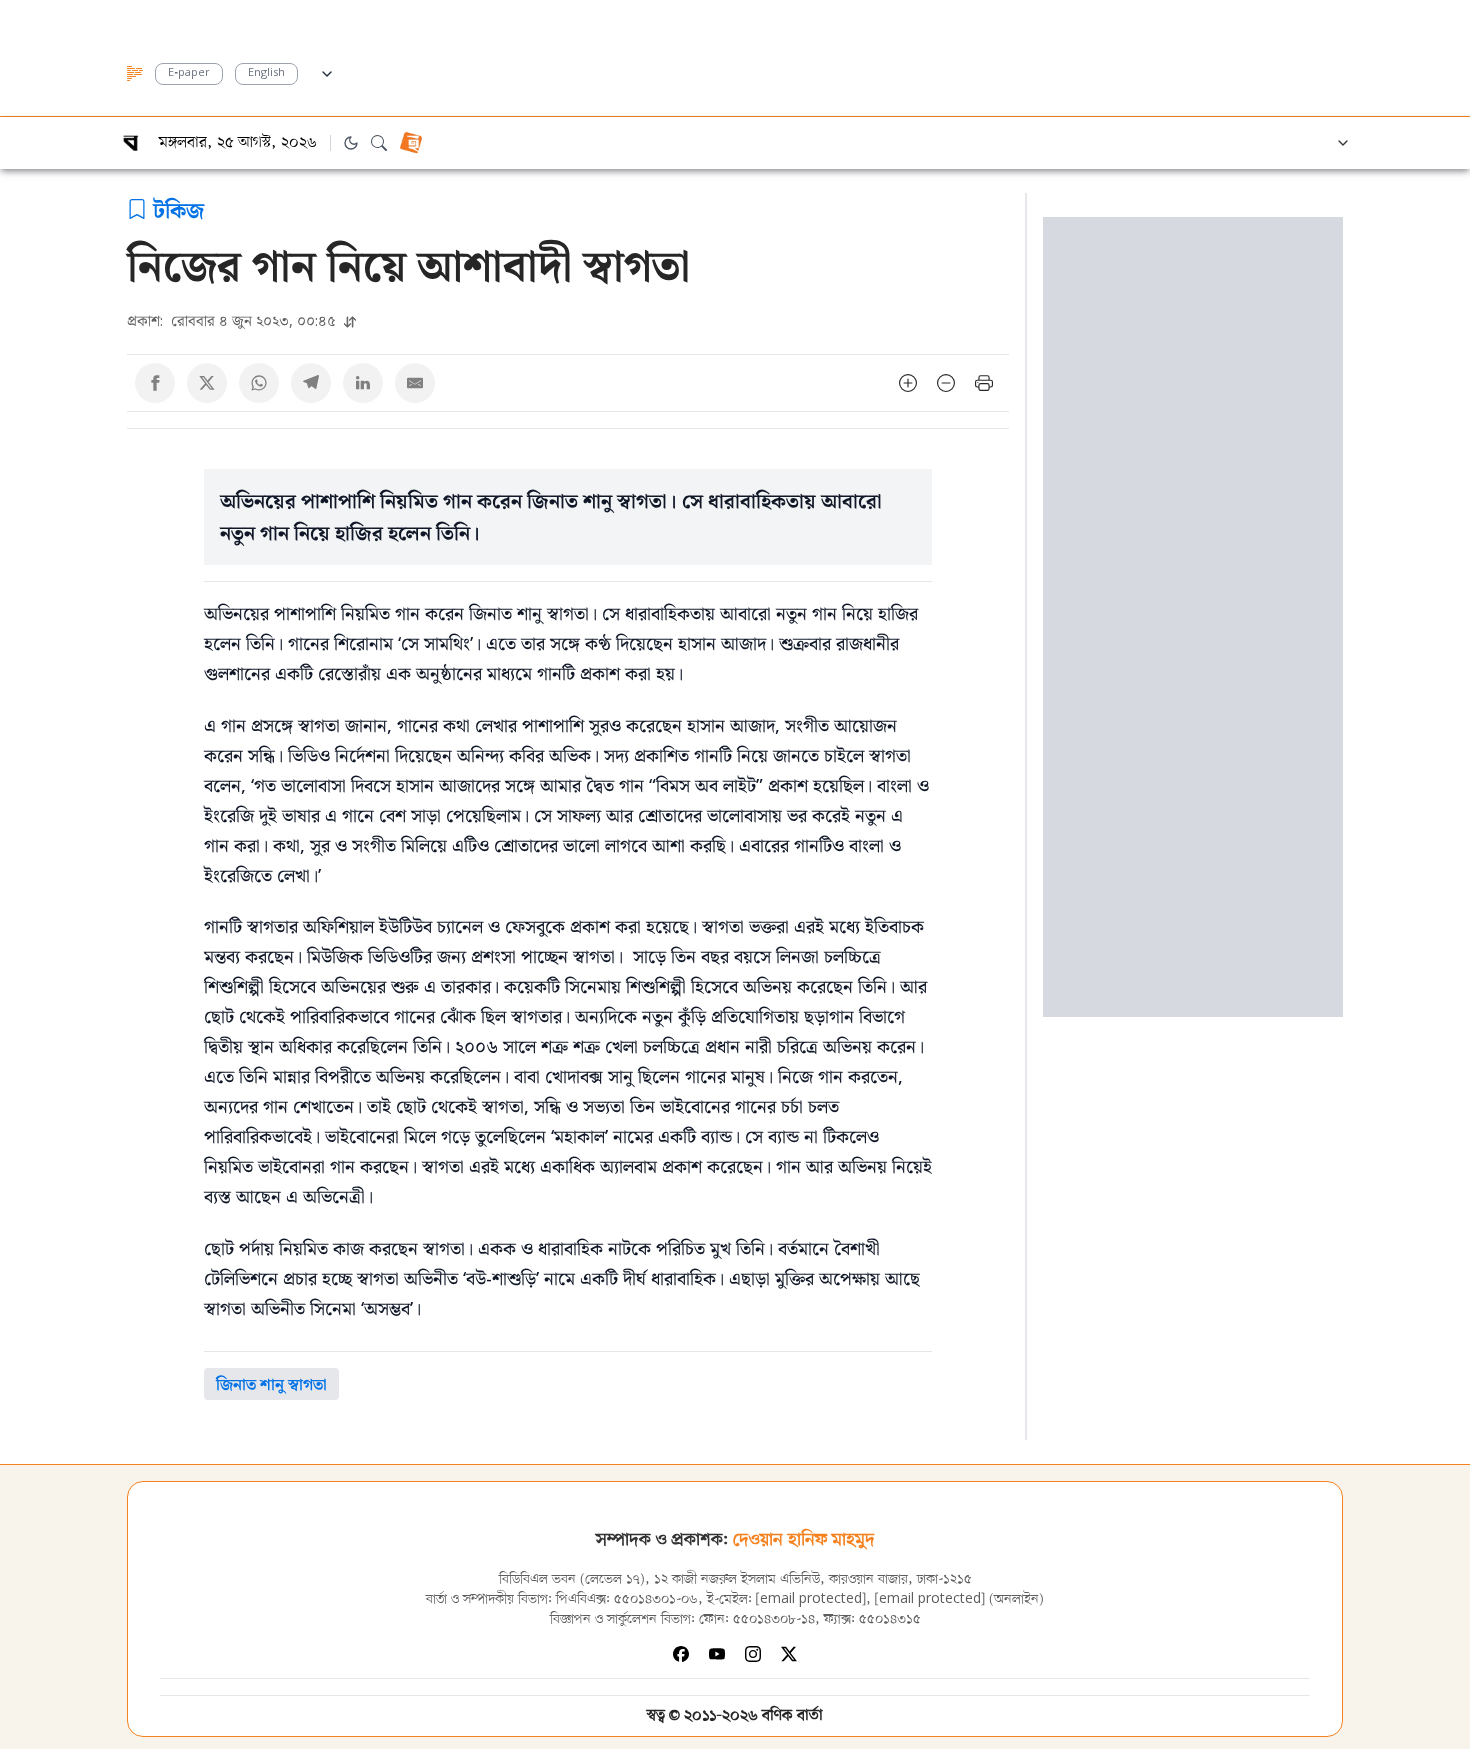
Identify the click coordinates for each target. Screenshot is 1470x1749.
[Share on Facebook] (155, 383)
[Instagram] (753, 1654)
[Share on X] (207, 383)
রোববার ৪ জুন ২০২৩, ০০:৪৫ (233, 320)
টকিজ (178, 209)
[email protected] (811, 1599)
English (266, 73)
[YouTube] (717, 1654)
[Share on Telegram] (311, 383)
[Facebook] (681, 1654)
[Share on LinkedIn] (363, 383)
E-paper (189, 73)
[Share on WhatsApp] (259, 383)
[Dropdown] (327, 71)
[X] (789, 1654)
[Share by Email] (415, 383)
